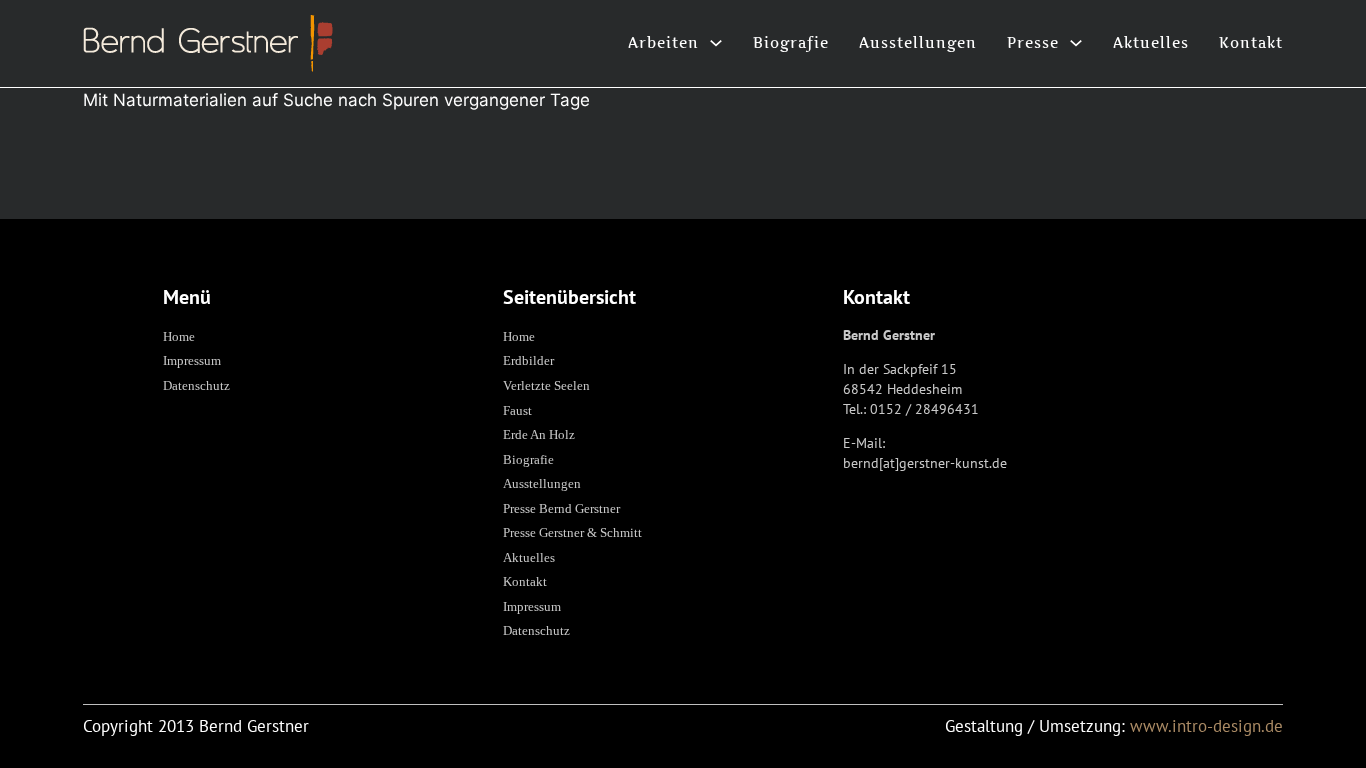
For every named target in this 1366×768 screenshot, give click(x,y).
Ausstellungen (918, 42)
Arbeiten (663, 42)
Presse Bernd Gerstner (561, 508)
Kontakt (1251, 42)
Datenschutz (196, 385)
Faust (517, 410)
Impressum (192, 360)
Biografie (791, 42)
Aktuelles (1151, 42)
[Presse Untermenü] (1076, 43)
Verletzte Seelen (546, 385)
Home (179, 336)
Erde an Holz (539, 434)
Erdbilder (528, 360)
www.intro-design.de (1206, 726)
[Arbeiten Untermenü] (716, 43)
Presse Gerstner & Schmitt (572, 532)
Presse (1033, 42)
